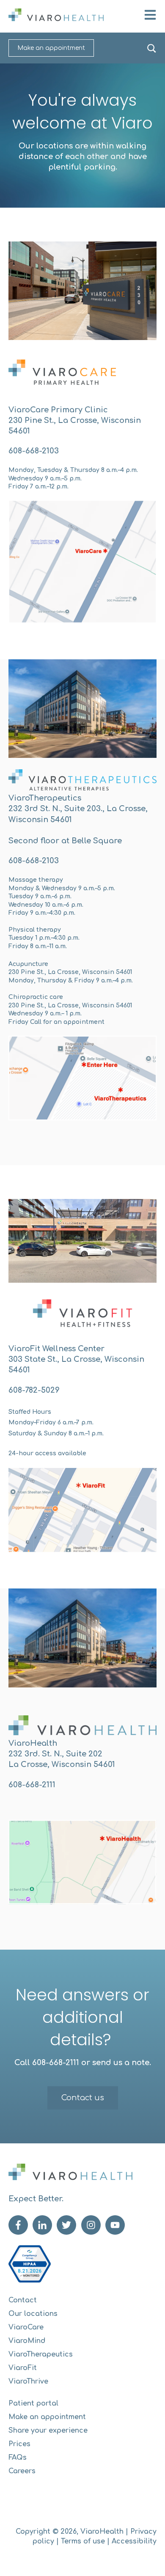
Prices (19, 2444)
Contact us (83, 2098)
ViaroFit (23, 2368)
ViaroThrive (28, 2381)
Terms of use (83, 2541)
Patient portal (33, 2403)
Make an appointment (51, 48)
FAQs (18, 2458)
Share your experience (48, 2431)
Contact (23, 2300)
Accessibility (134, 2541)
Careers (22, 2471)
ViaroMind (27, 2341)
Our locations (33, 2314)
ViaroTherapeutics (41, 2354)
